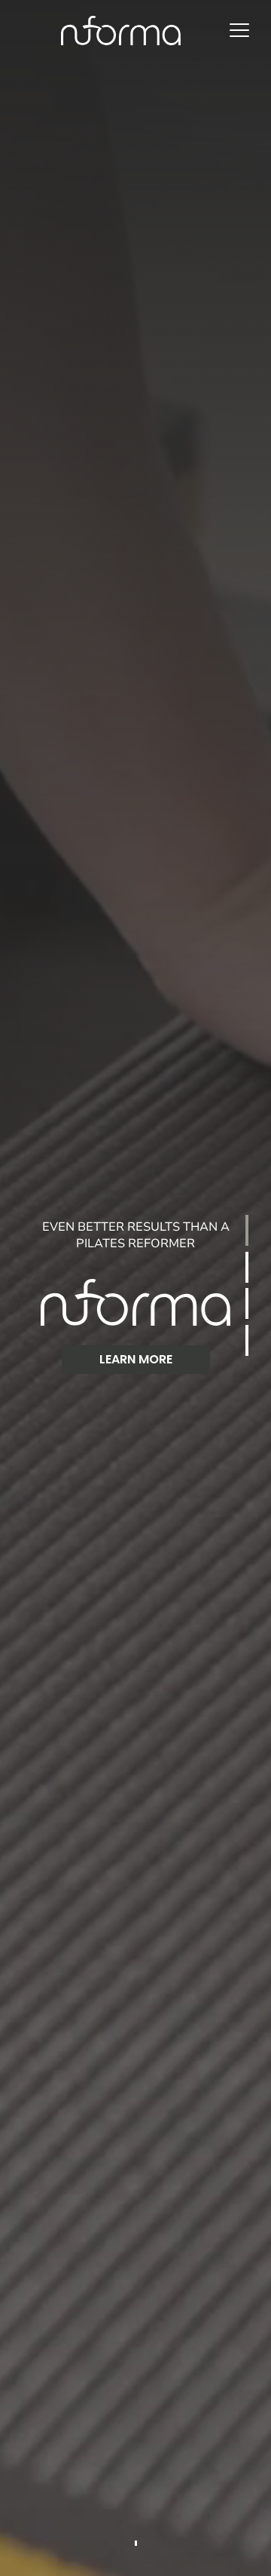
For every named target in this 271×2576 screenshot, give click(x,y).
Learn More (136, 1359)
